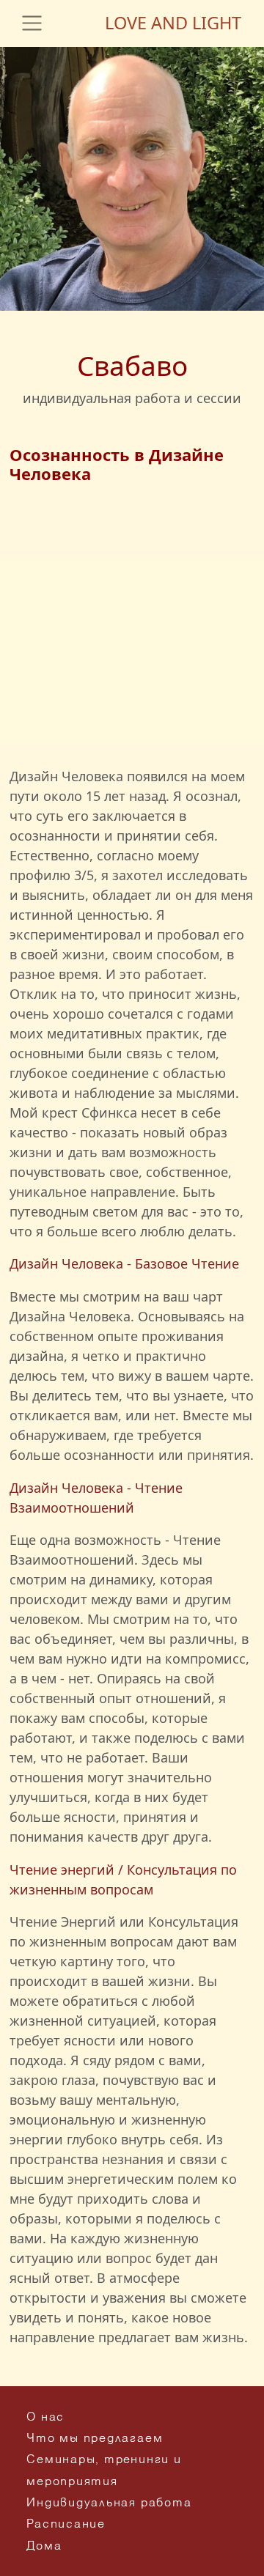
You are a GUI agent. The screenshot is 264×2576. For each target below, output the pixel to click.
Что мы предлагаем (95, 2439)
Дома (44, 2547)
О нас (45, 2418)
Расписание (66, 2525)
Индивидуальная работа (109, 2503)
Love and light (173, 23)
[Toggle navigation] (32, 23)
